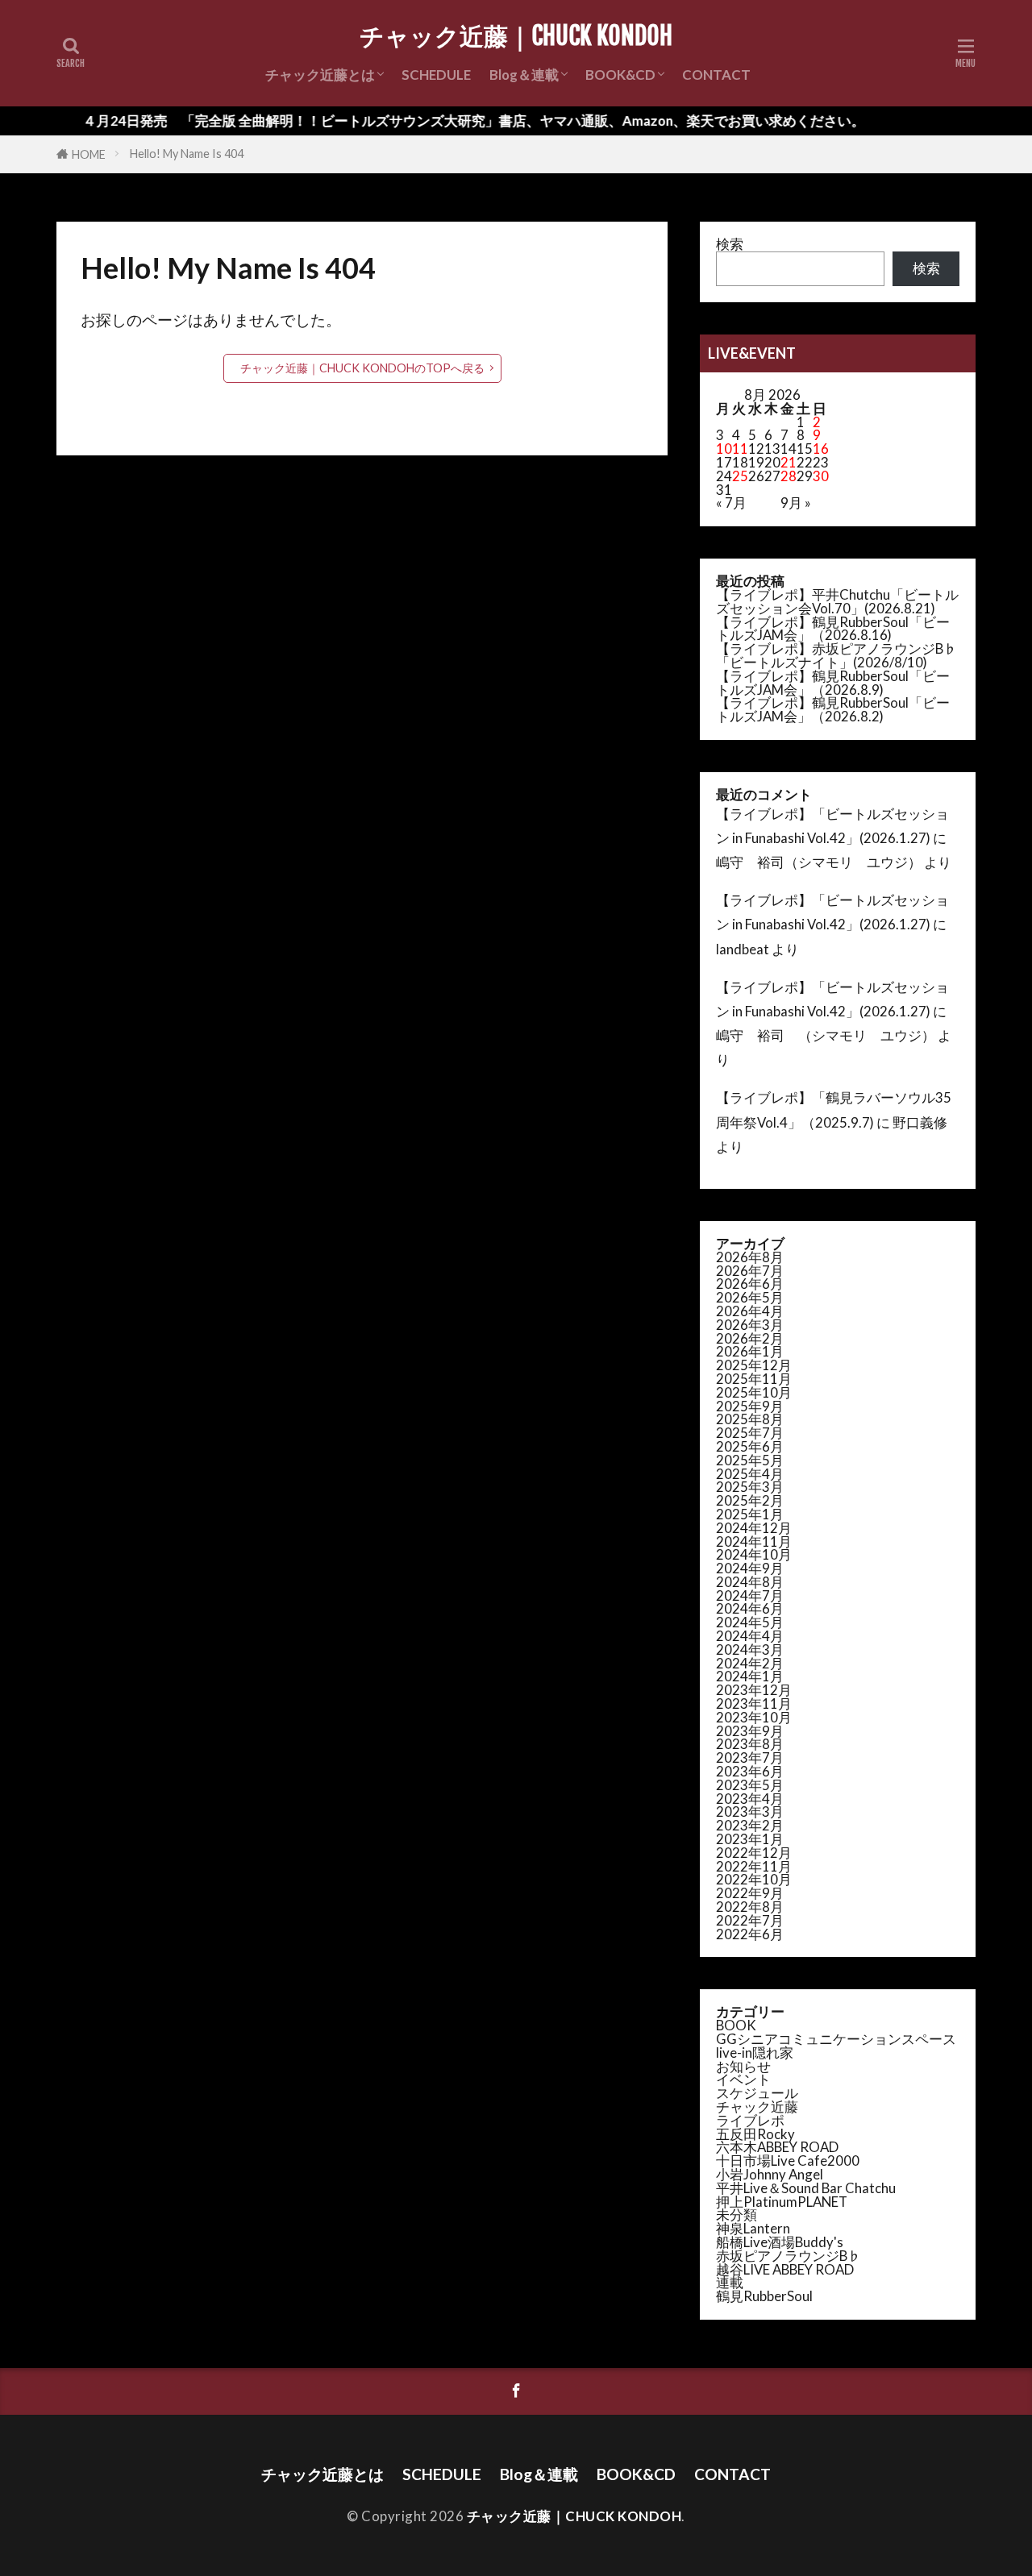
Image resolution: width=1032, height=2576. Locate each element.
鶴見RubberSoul (764, 2296)
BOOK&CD (620, 75)
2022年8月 (750, 1907)
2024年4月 (750, 1636)
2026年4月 (750, 1311)
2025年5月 (750, 1460)
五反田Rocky (755, 2134)
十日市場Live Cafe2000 (788, 2161)
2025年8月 (750, 1419)
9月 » (796, 503)
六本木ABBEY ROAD (777, 2147)
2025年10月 (754, 1392)
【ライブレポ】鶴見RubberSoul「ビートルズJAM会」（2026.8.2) (833, 709)
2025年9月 (750, 1406)
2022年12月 (754, 1853)
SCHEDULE (436, 75)
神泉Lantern (753, 2228)
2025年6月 (750, 1446)
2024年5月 (750, 1622)
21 (789, 462)
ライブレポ (750, 2120)
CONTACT (716, 75)
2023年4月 (750, 1799)
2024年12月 (754, 1528)
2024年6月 (750, 1608)
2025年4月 (750, 1474)
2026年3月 (750, 1325)
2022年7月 (750, 1920)
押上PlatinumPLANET (782, 2202)
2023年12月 (754, 1690)
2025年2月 (750, 1500)
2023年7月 (750, 1757)
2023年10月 (754, 1717)
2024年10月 (754, 1554)
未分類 (737, 2215)
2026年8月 (750, 1257)
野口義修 (920, 1122)
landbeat (743, 949)
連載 (730, 2282)
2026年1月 (750, 1351)
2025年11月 (754, 1379)
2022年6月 (750, 1934)
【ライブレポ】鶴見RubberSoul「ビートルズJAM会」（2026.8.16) (833, 629)
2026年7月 (750, 1271)
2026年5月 (750, 1297)
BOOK (736, 2025)
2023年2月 (750, 1825)
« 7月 (731, 503)
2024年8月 (750, 1582)
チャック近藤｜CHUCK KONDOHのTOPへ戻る (362, 368)
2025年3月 (750, 1487)
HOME (89, 154)
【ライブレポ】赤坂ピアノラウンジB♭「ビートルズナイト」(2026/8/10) (836, 655)
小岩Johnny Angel (770, 2174)
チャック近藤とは (320, 75)
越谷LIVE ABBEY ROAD (785, 2269)
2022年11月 (754, 1866)
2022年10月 (754, 1879)
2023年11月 (754, 1703)
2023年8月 (750, 1744)
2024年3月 (750, 1649)
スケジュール (757, 2093)
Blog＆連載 (524, 75)
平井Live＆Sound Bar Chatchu (806, 2188)
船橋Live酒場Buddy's (780, 2242)
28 (789, 476)
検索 (730, 244)
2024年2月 (750, 1663)
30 (821, 476)
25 (740, 476)
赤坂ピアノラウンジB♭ (789, 2256)
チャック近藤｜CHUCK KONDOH (516, 36)
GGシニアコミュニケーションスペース (836, 2039)
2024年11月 (754, 1541)
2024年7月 (750, 1595)
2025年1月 (750, 1514)
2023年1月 (750, 1839)
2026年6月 (750, 1284)
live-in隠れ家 (755, 2052)
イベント (743, 2079)
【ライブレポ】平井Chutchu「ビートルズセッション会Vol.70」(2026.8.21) (837, 601)
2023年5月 (750, 1785)
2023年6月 (750, 1771)
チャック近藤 (757, 2107)
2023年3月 (750, 1812)
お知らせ (743, 2066)
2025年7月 (750, 1433)
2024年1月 (750, 1676)
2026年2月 (750, 1338)
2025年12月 (754, 1365)
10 (724, 449)
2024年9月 (750, 1568)
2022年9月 (750, 1893)
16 (821, 449)
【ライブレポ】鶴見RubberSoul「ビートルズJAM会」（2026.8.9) (833, 683)
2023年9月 (750, 1731)
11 (740, 449)
